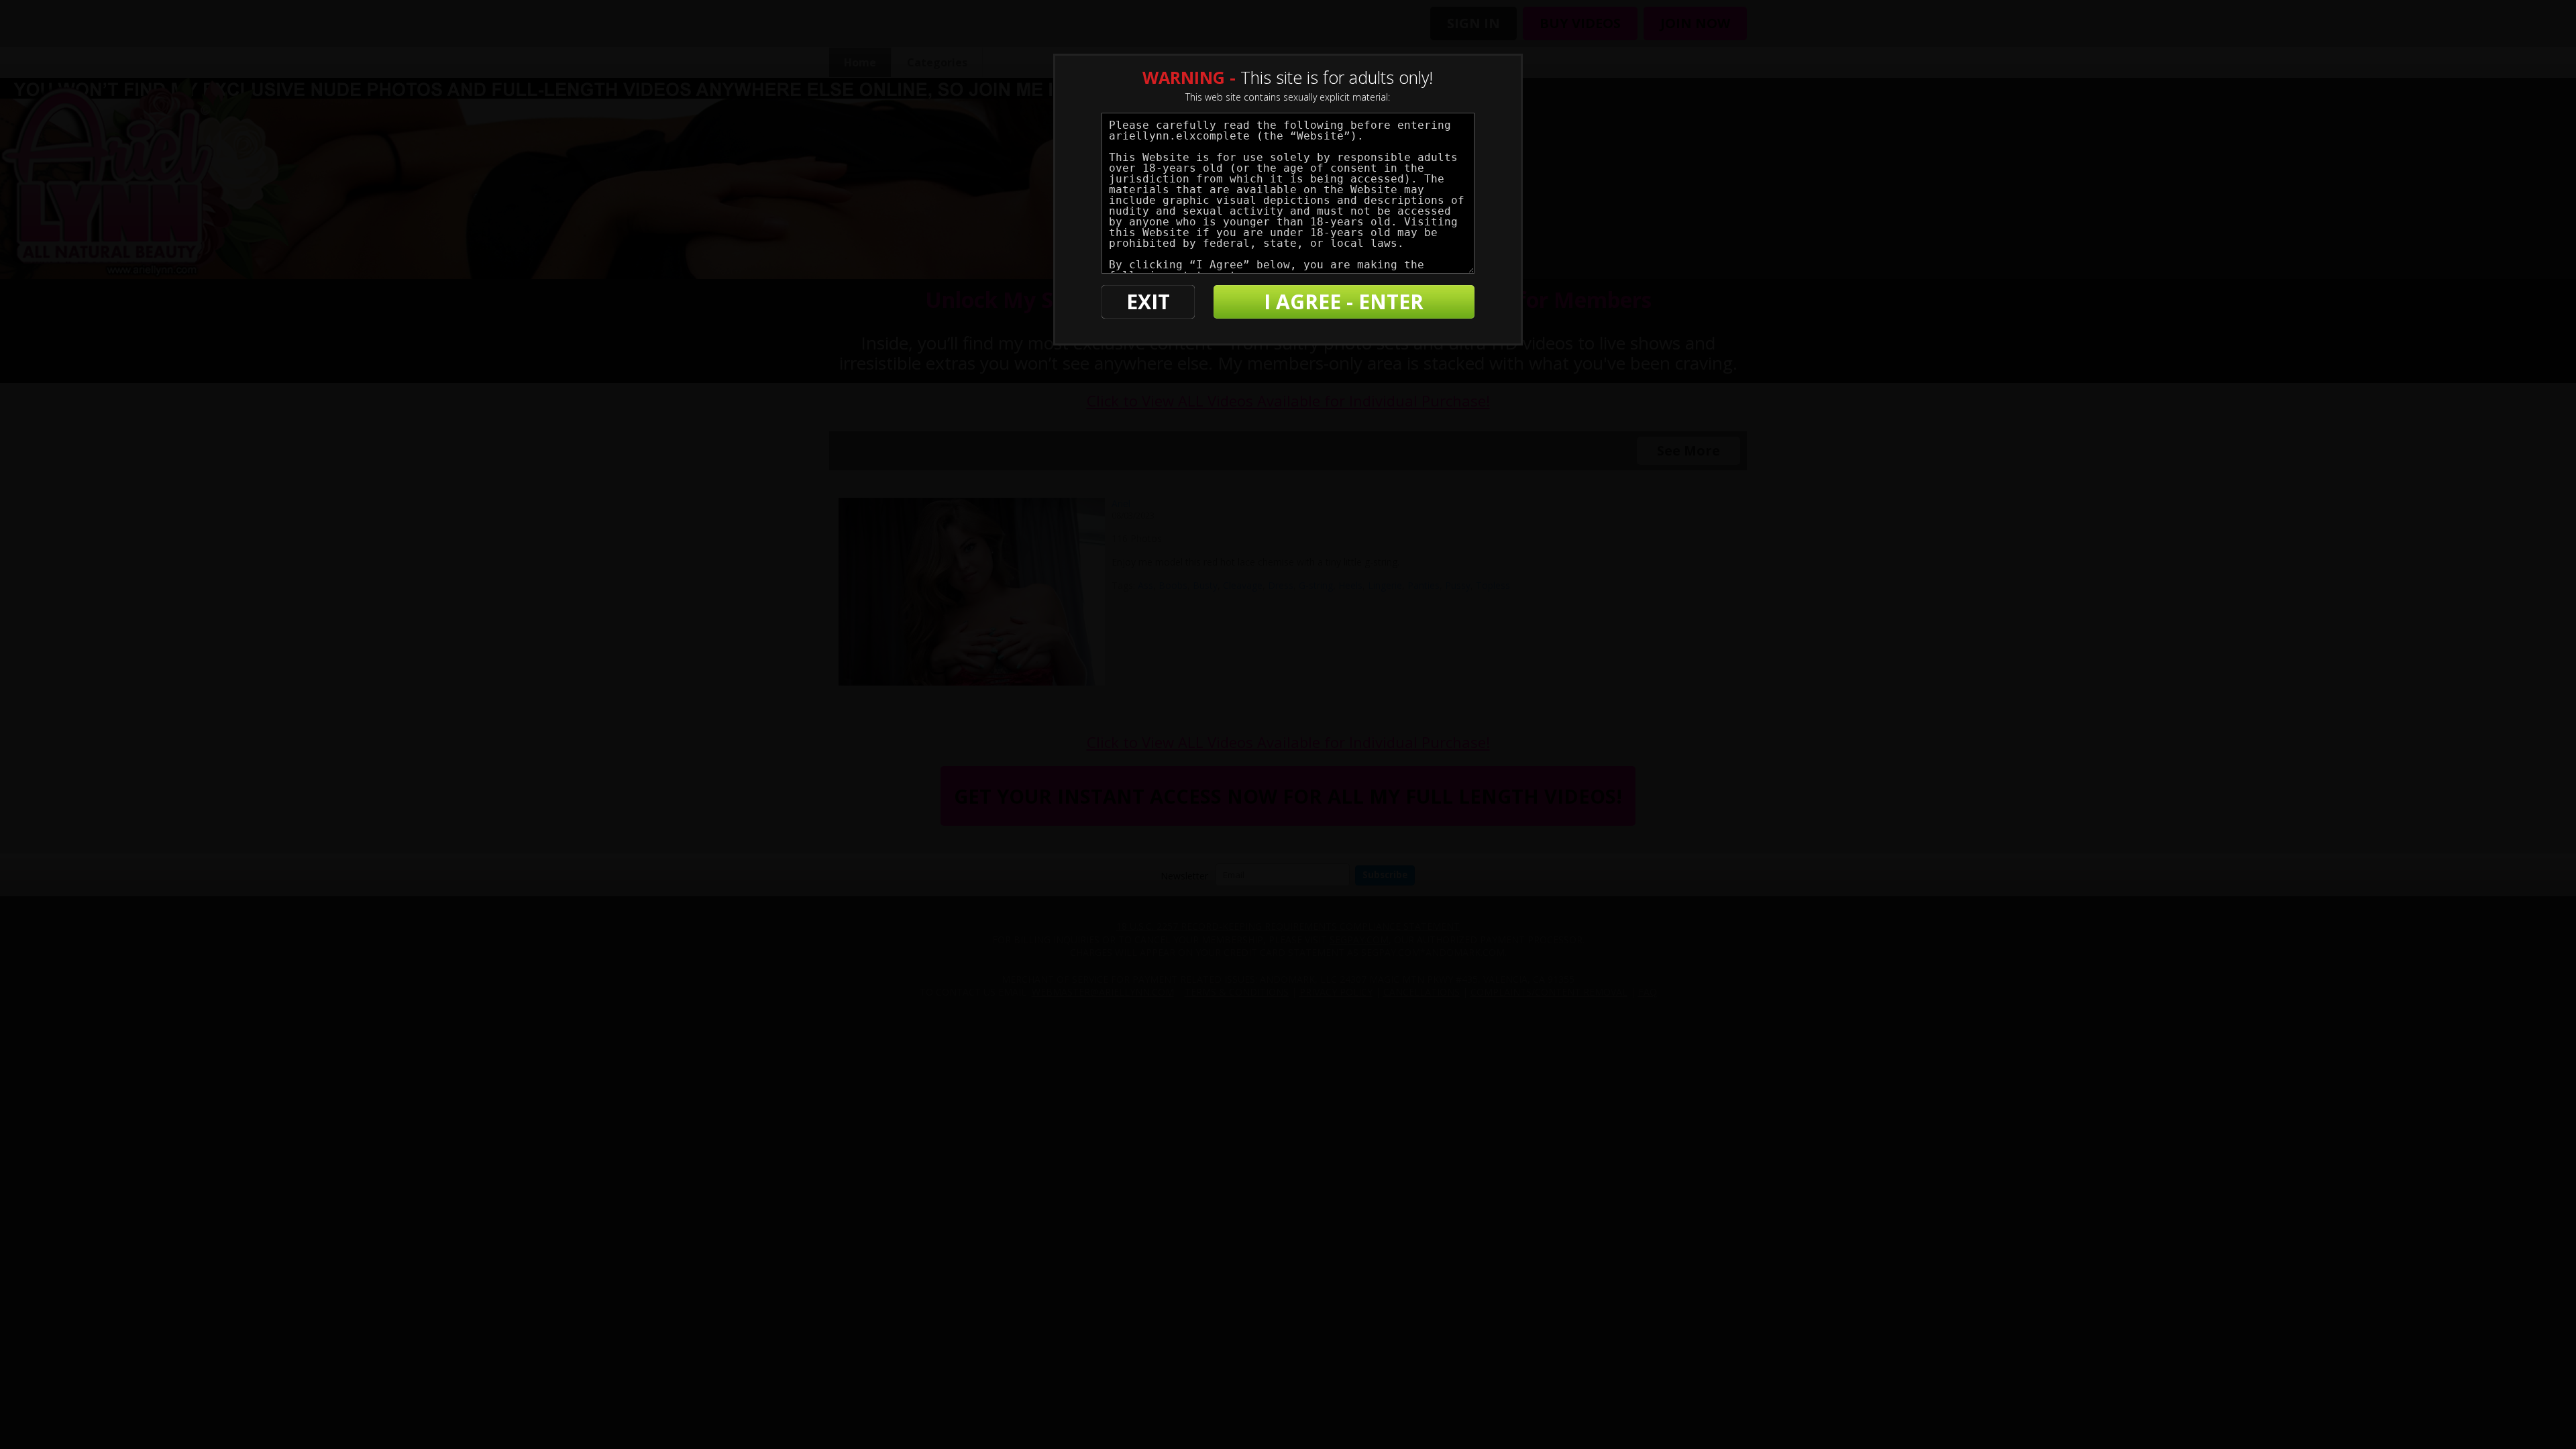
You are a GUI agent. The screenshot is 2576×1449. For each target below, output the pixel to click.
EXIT (1148, 302)
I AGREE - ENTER (1344, 302)
